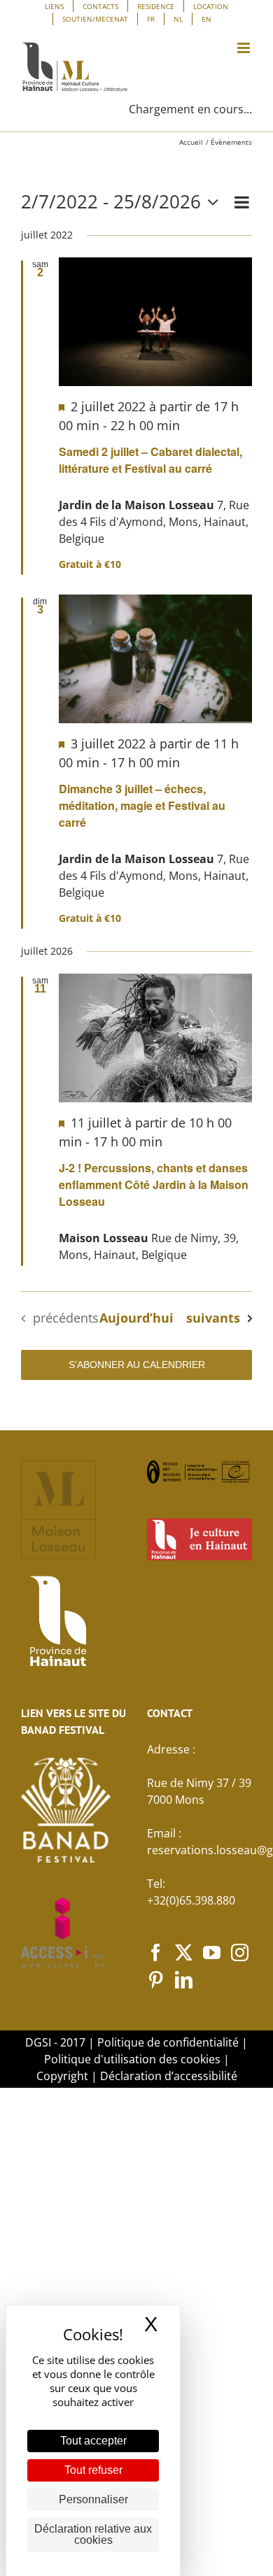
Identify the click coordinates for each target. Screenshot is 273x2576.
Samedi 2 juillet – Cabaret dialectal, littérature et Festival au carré (150, 460)
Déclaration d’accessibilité (169, 2076)
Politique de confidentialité (168, 2042)
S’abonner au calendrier (137, 1365)
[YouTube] (212, 1952)
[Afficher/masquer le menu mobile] (245, 48)
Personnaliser (93, 2499)
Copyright (62, 2076)
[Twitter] (184, 1952)
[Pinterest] (156, 1980)
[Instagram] (240, 1952)
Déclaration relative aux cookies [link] (93, 2534)
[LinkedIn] (184, 1980)
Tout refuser (93, 2470)
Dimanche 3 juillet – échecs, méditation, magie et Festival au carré (142, 805)
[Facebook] (156, 1952)
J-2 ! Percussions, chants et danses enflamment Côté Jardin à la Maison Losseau (154, 1184)
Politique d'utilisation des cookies (132, 2059)
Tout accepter (93, 2441)
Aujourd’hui (136, 1318)
